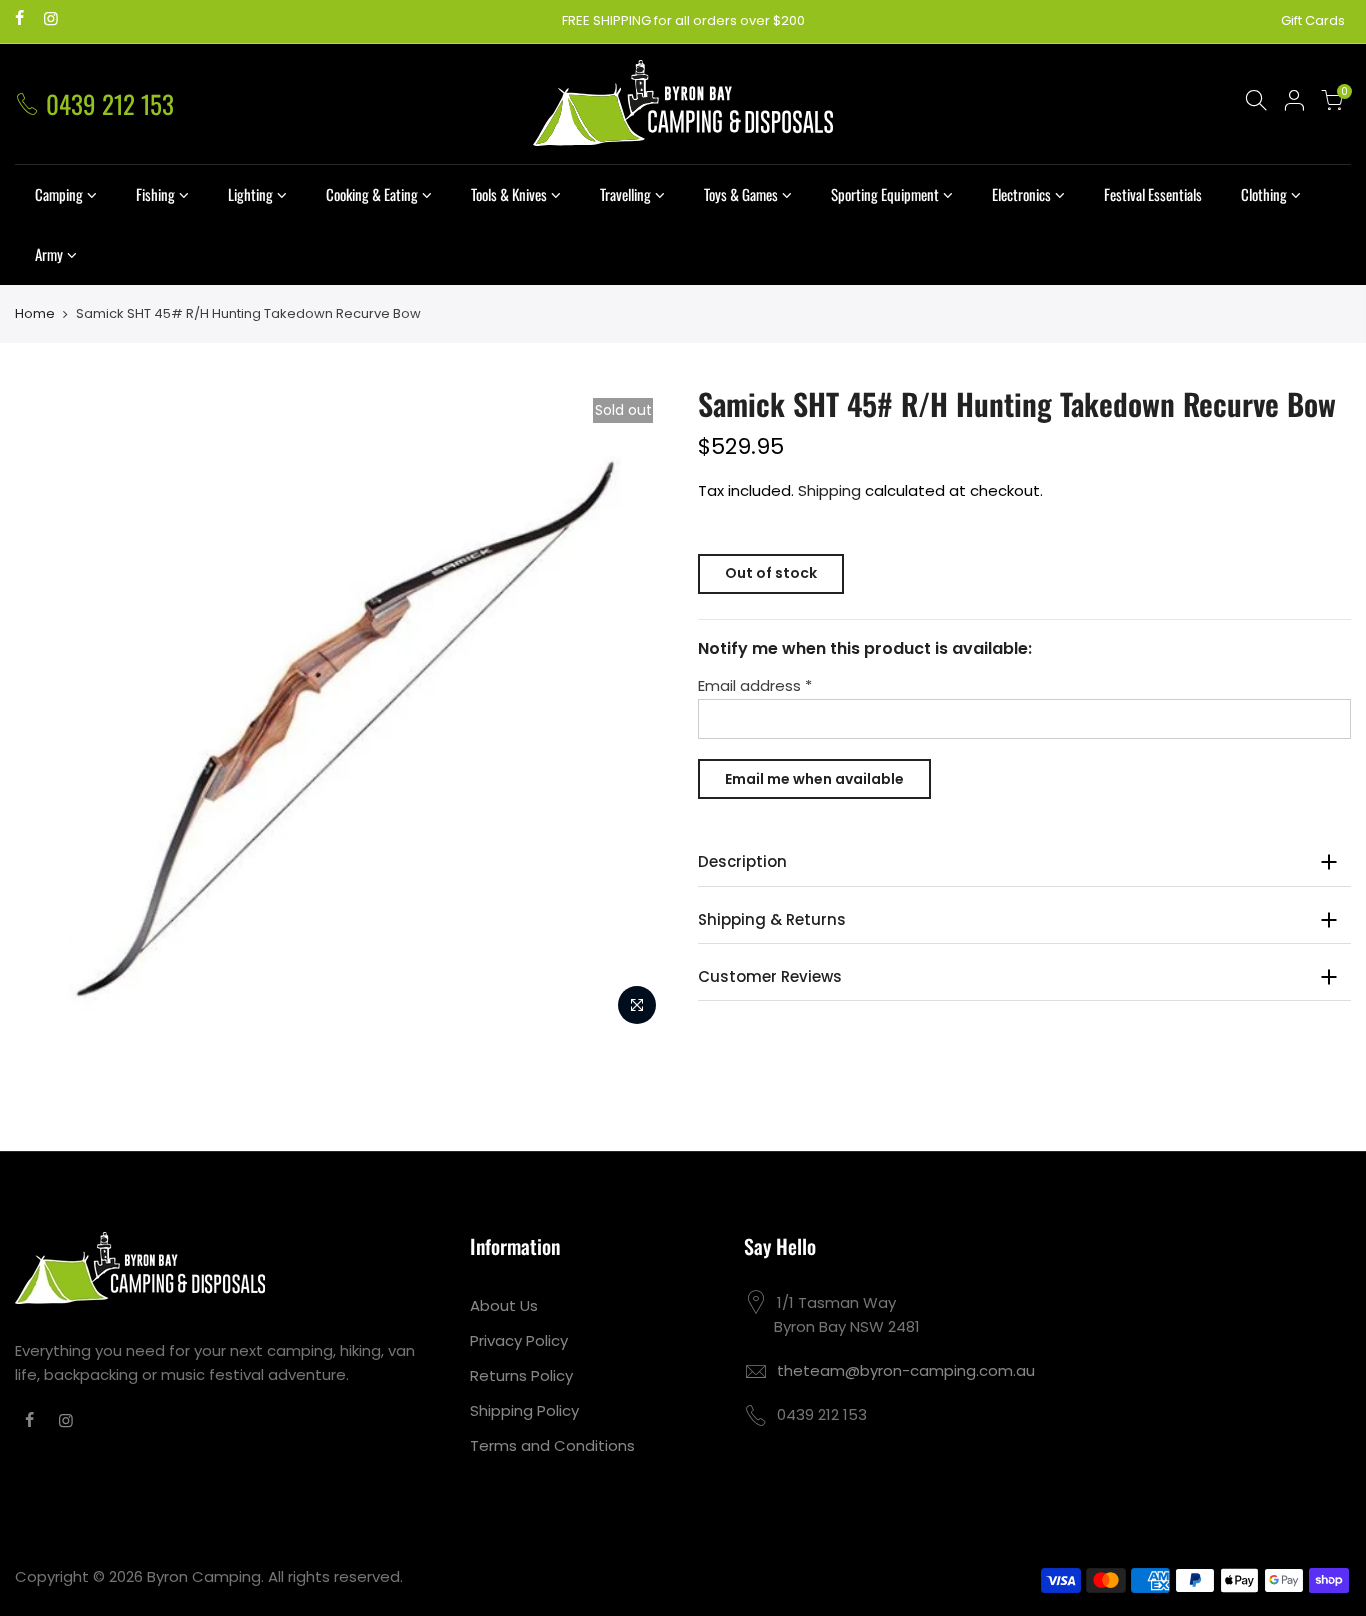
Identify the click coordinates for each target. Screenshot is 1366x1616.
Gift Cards (1313, 20)
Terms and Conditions (552, 1445)
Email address (755, 685)
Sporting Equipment (885, 194)
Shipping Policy (524, 1410)
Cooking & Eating (372, 194)
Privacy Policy (519, 1340)
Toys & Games (741, 194)
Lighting (250, 194)
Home (35, 314)
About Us (504, 1305)
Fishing (155, 194)
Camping (59, 194)
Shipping (829, 490)
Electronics (1021, 194)
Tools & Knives (509, 194)
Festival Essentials (1153, 194)
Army (49, 254)
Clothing (1264, 194)
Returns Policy (521, 1375)
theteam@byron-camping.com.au (906, 1370)
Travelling (625, 194)
